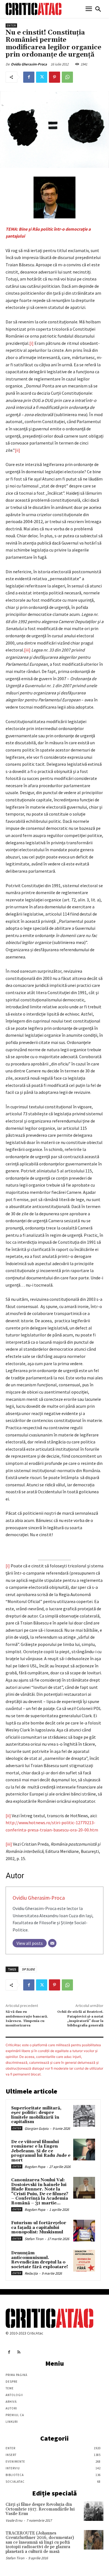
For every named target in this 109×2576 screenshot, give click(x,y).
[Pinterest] (54, 77)
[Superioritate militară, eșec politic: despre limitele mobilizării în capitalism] (84, 2116)
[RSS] (19, 2352)
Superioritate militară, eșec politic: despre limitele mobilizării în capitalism (36, 2115)
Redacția (31, 2273)
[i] (31, 343)
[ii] (17, 450)
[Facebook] (29, 77)
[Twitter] (42, 77)
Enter (11, 25)
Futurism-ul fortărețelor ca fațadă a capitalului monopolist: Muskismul (39, 2228)
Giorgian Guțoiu (37, 2129)
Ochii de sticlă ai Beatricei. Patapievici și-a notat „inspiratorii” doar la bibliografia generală (80, 2019)
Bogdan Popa (35, 2167)
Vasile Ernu (14, 2520)
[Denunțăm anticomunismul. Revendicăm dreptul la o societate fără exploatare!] (84, 2261)
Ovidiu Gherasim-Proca (29, 64)
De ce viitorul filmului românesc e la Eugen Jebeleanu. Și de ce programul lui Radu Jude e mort (41, 2151)
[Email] (52, 1943)
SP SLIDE (28, 1969)
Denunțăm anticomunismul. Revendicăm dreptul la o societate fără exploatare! (40, 2260)
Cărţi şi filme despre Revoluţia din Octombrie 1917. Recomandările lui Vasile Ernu (40, 2509)
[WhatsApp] (67, 77)
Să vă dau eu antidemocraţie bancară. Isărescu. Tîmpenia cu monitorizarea (27, 2019)
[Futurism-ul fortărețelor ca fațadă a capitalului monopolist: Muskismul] (84, 2231)
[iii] (27, 650)
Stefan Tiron (34, 2239)
